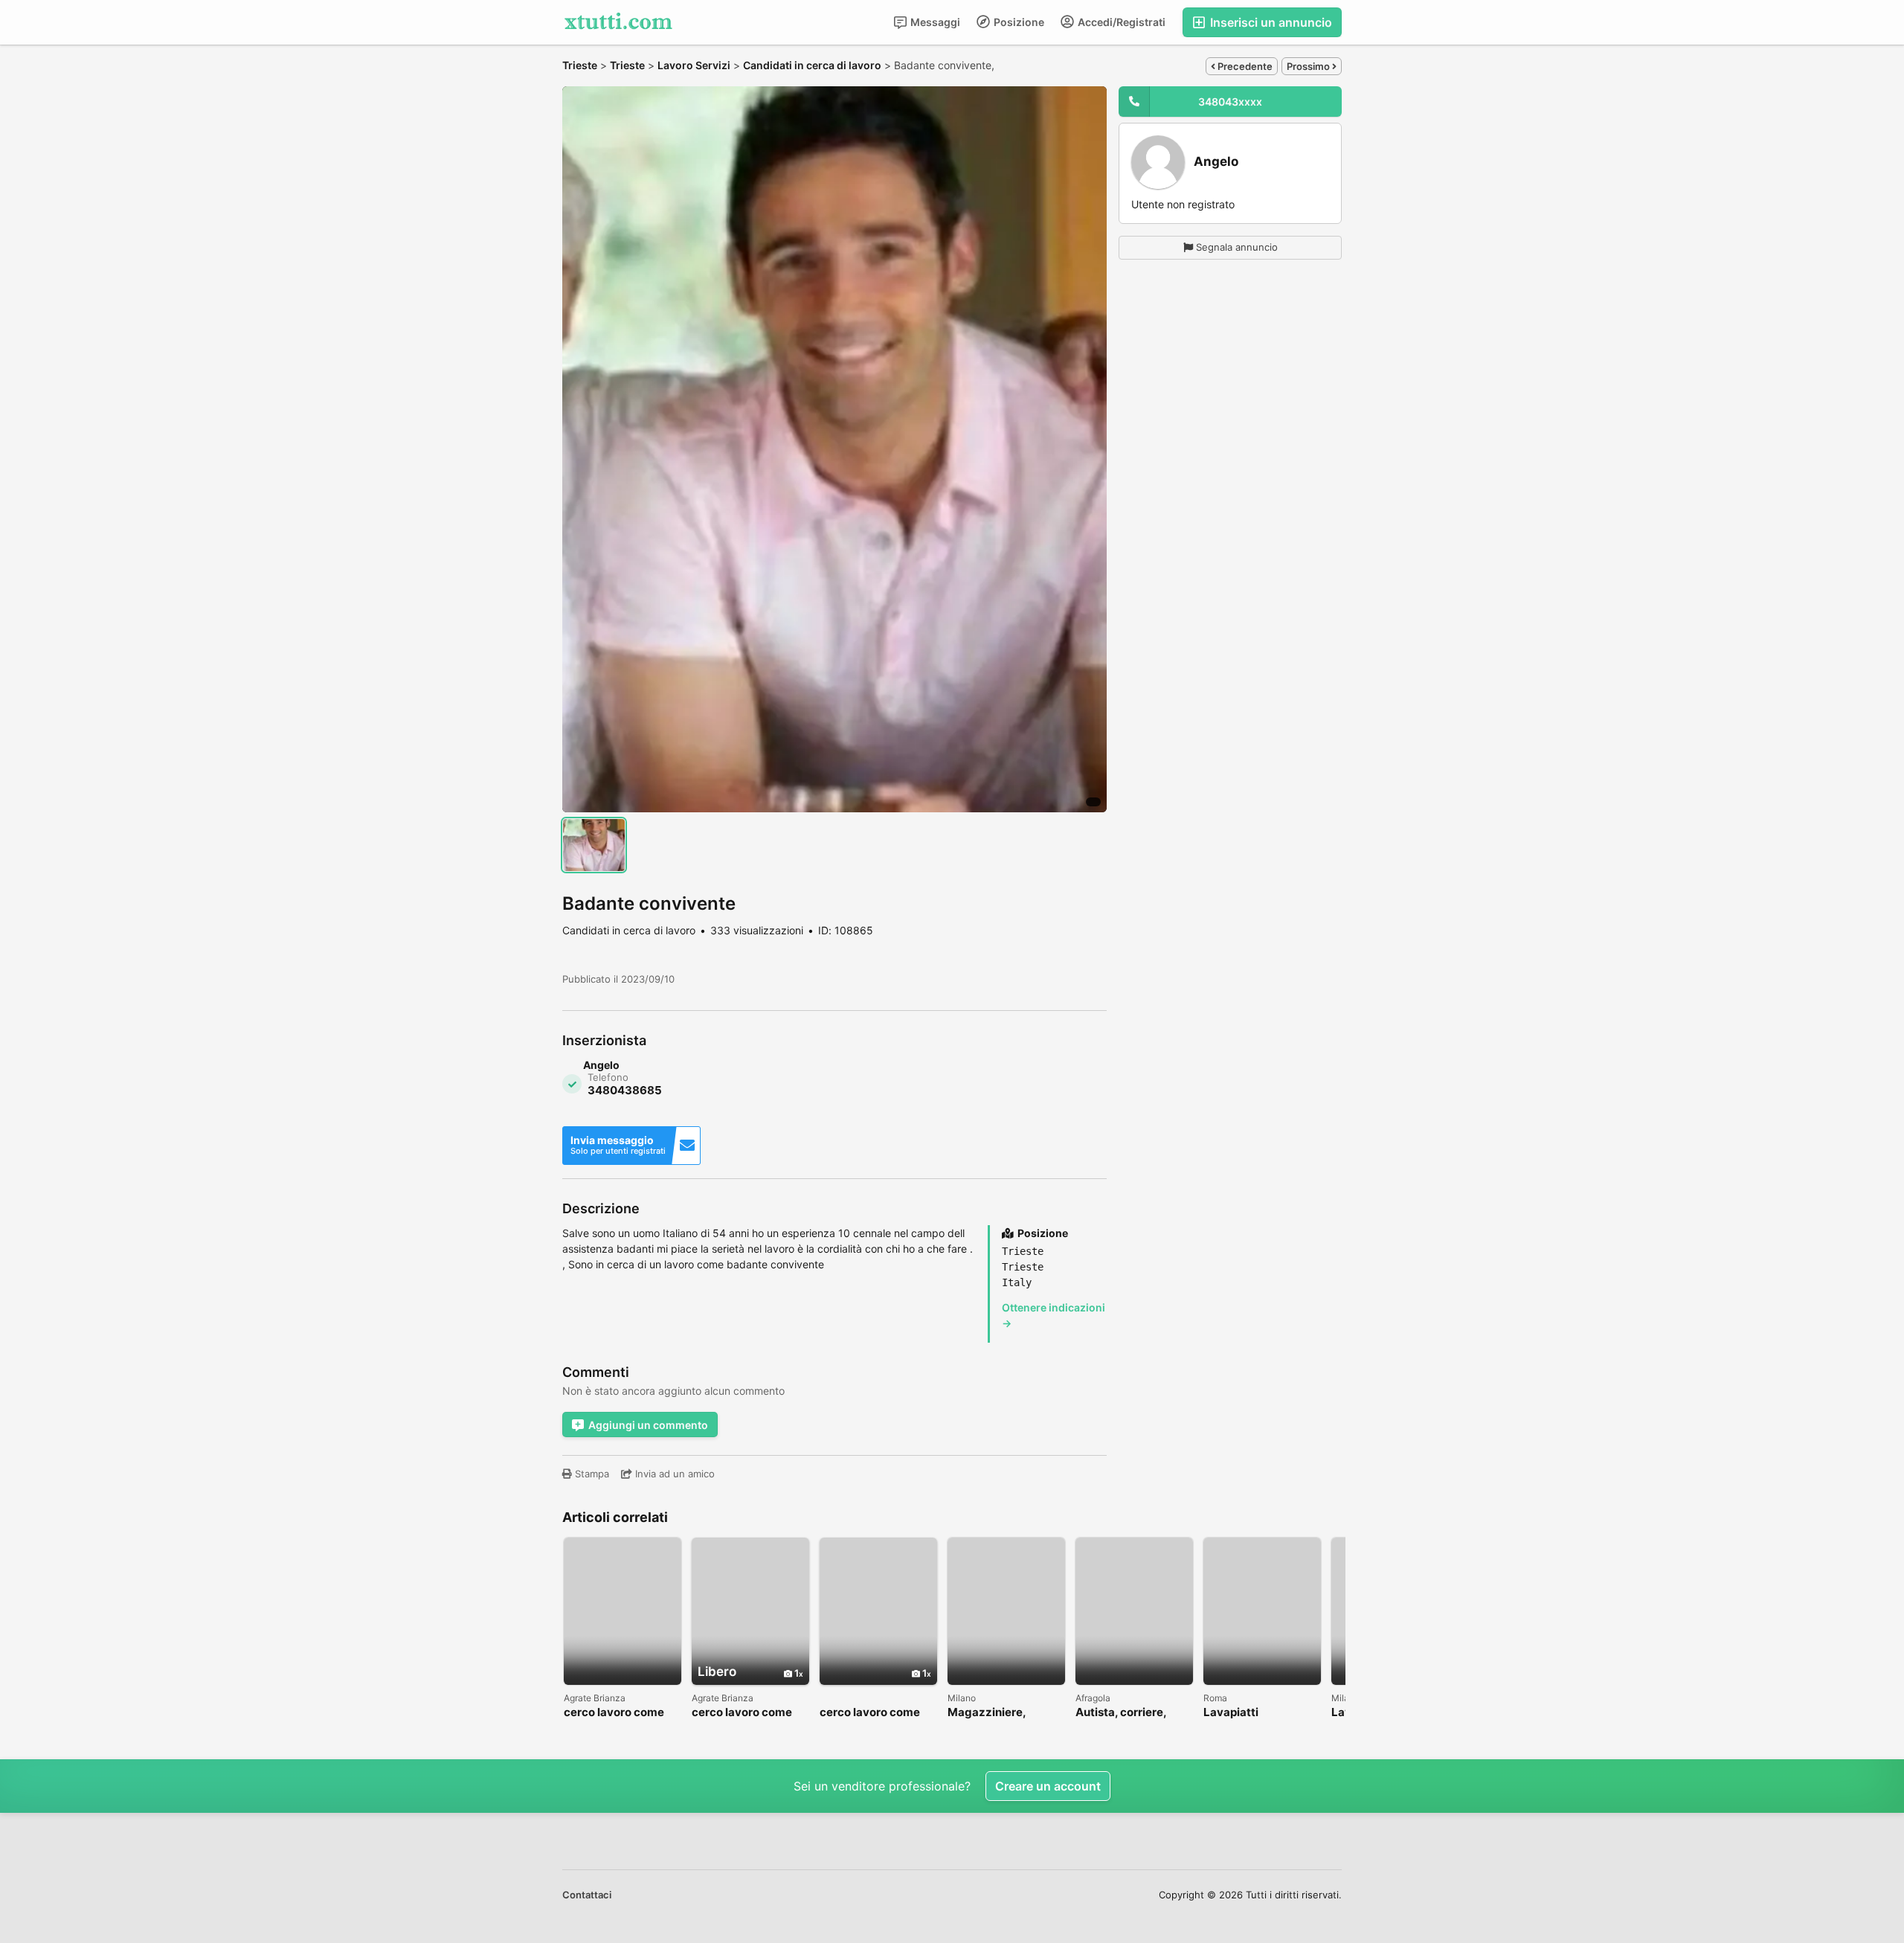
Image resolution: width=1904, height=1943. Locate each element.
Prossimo (1309, 66)
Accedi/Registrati (1120, 22)
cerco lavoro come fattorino (614, 1713)
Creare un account (1048, 1786)
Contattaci (587, 1895)
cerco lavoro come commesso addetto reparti (744, 1713)
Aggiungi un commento (648, 1425)
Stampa (591, 1474)
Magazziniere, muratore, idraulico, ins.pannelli (1001, 1713)
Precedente (1244, 66)
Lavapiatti (1231, 1713)
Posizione (1018, 22)
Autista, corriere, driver (1121, 1713)
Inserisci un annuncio (1270, 22)
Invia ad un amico (673, 1474)
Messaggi (934, 22)
